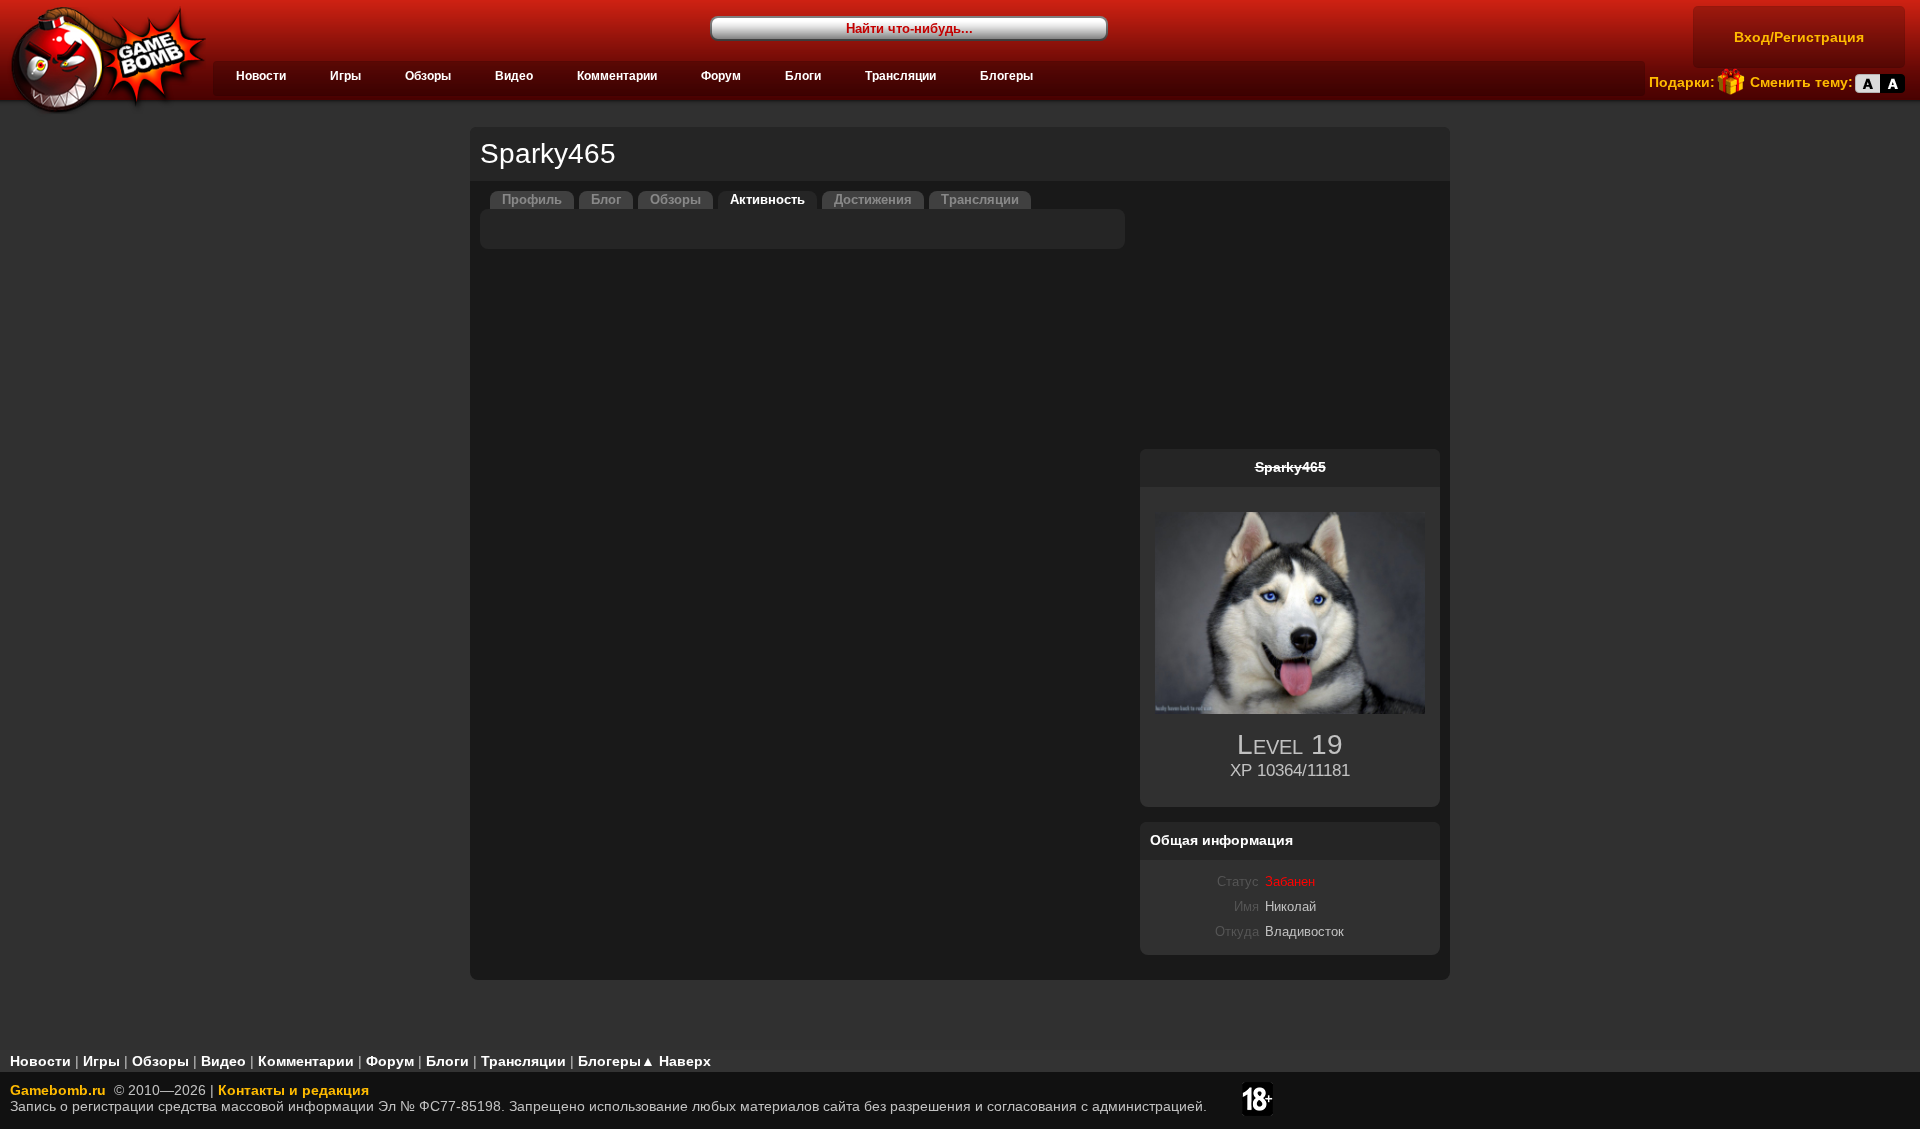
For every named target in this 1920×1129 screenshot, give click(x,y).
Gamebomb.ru (58, 1090)
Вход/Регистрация (1799, 37)
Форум (721, 76)
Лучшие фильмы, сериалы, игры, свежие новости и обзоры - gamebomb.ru (103, 60)
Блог (606, 200)
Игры (345, 76)
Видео (514, 76)
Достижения (873, 200)
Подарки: (1682, 82)
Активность (767, 200)
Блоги (803, 76)
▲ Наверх (676, 1061)
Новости (261, 76)
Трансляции (900, 76)
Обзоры (428, 76)
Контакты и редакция (293, 1090)
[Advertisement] (1290, 316)
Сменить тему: (1801, 82)
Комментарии (617, 76)
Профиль (532, 200)
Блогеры (1006, 76)
